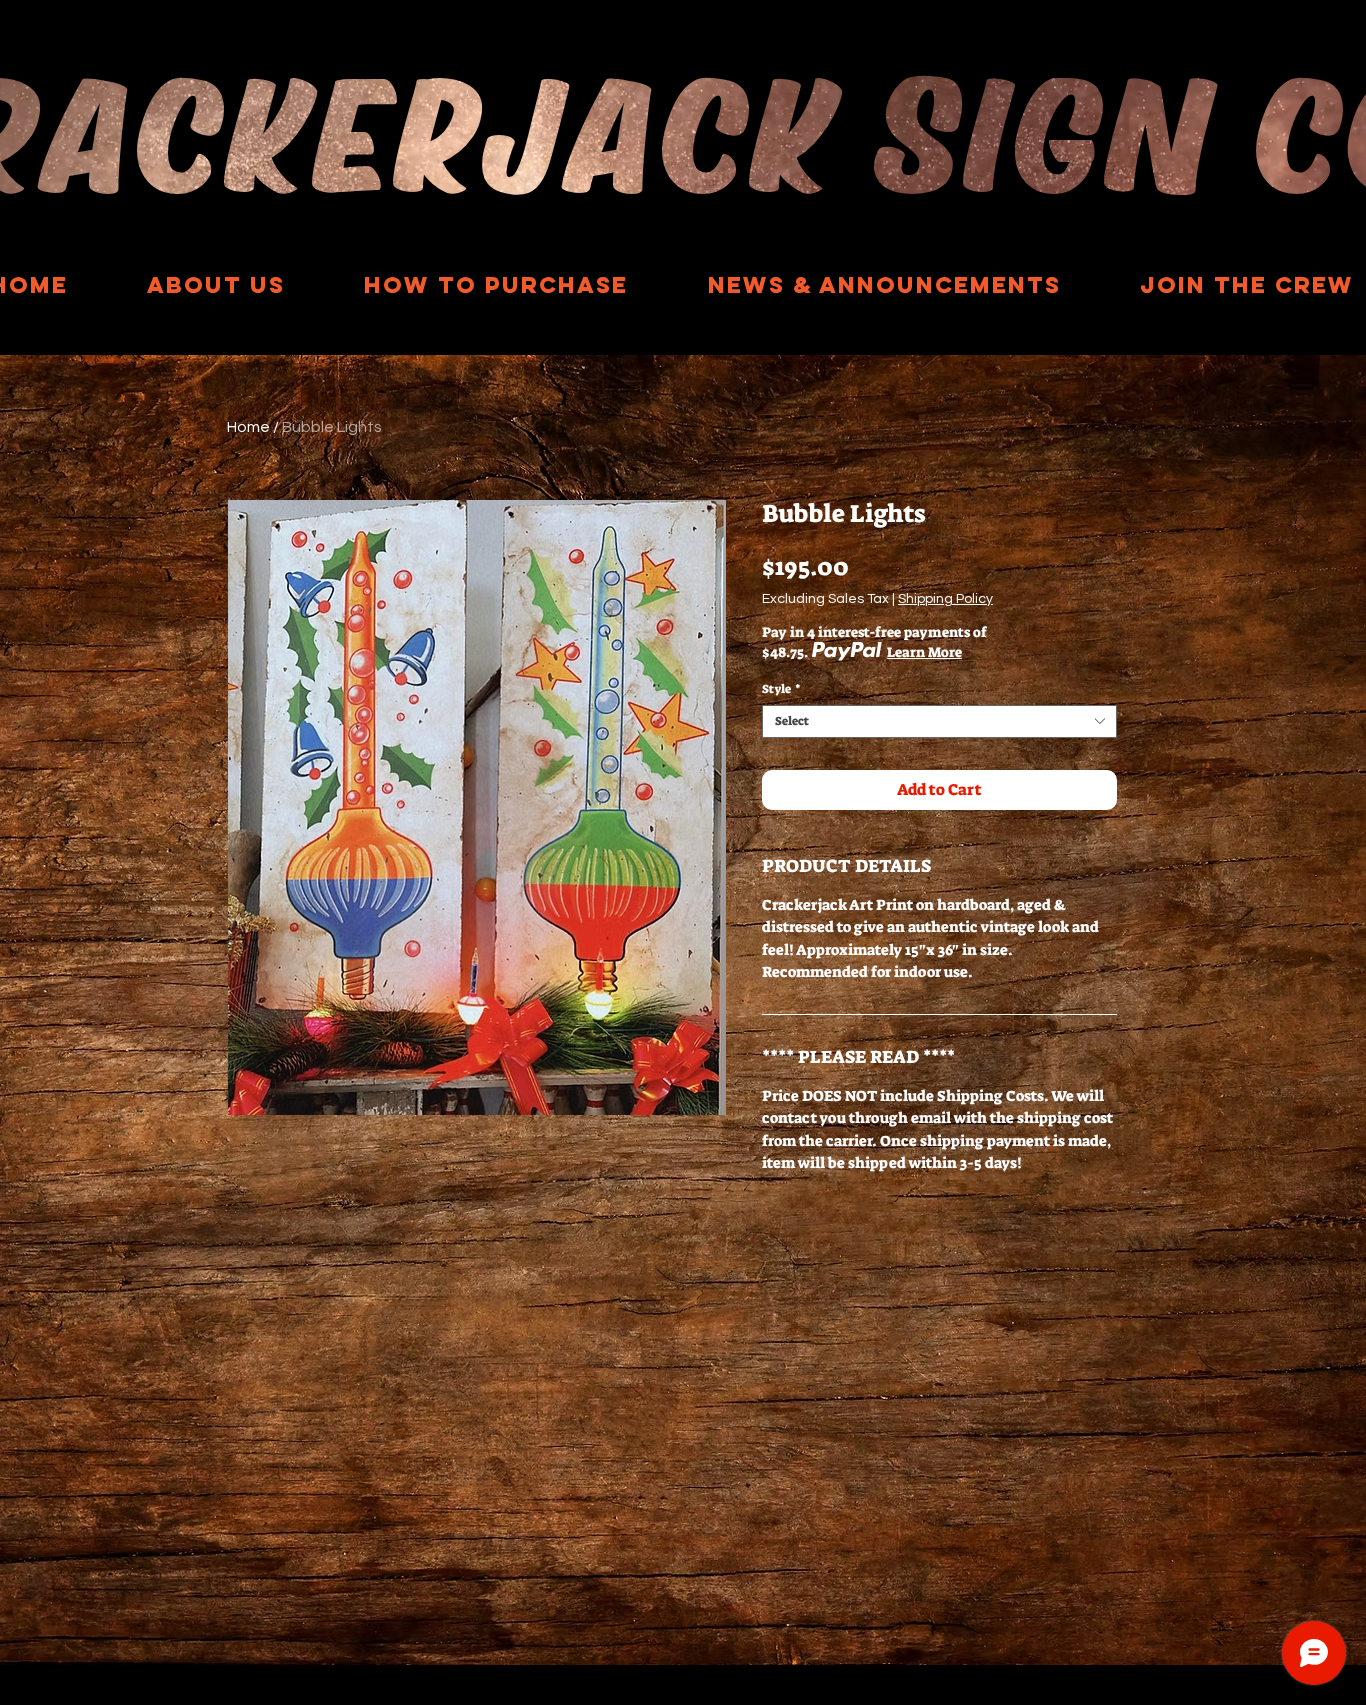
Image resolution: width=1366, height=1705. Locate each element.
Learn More (924, 652)
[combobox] (939, 721)
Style (781, 689)
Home (248, 427)
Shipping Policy (945, 599)
